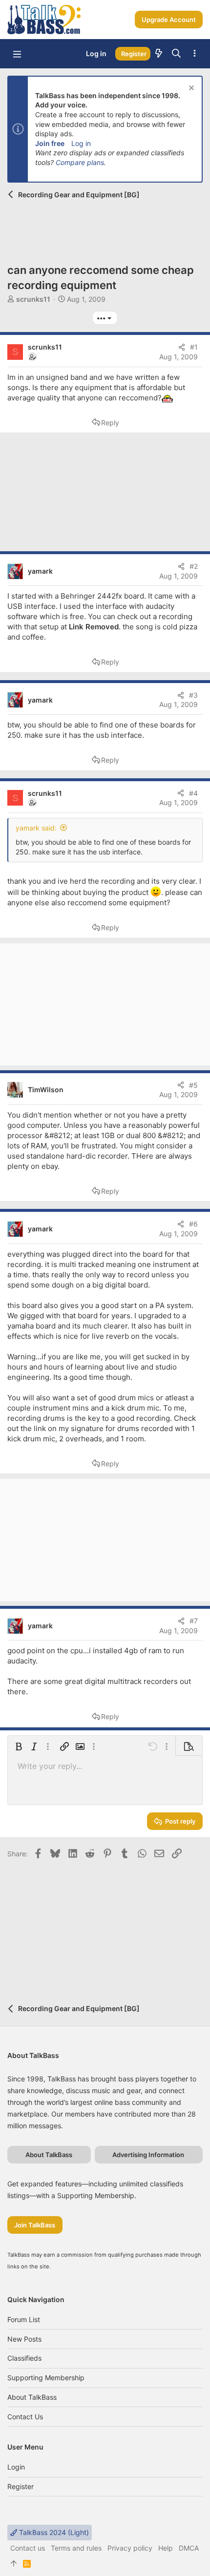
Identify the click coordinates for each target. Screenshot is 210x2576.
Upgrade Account (169, 20)
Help (166, 2548)
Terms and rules (76, 2548)
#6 (193, 1224)
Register (21, 2486)
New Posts (24, 2339)
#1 (194, 347)
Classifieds (24, 2358)
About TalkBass (32, 2397)
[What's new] (159, 54)
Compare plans (80, 162)
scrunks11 (33, 299)
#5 (193, 1085)
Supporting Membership (46, 2378)
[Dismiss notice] (190, 89)
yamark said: (36, 828)
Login (16, 2467)
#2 (194, 566)
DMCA (189, 2548)
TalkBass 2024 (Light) (53, 2532)
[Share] (182, 347)
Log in (81, 143)
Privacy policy (130, 2548)
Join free (50, 143)
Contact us (25, 2417)
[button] (17, 54)
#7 (194, 1621)
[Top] (14, 2564)
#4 (193, 793)
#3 (193, 695)
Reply (110, 423)
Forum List (24, 2319)
